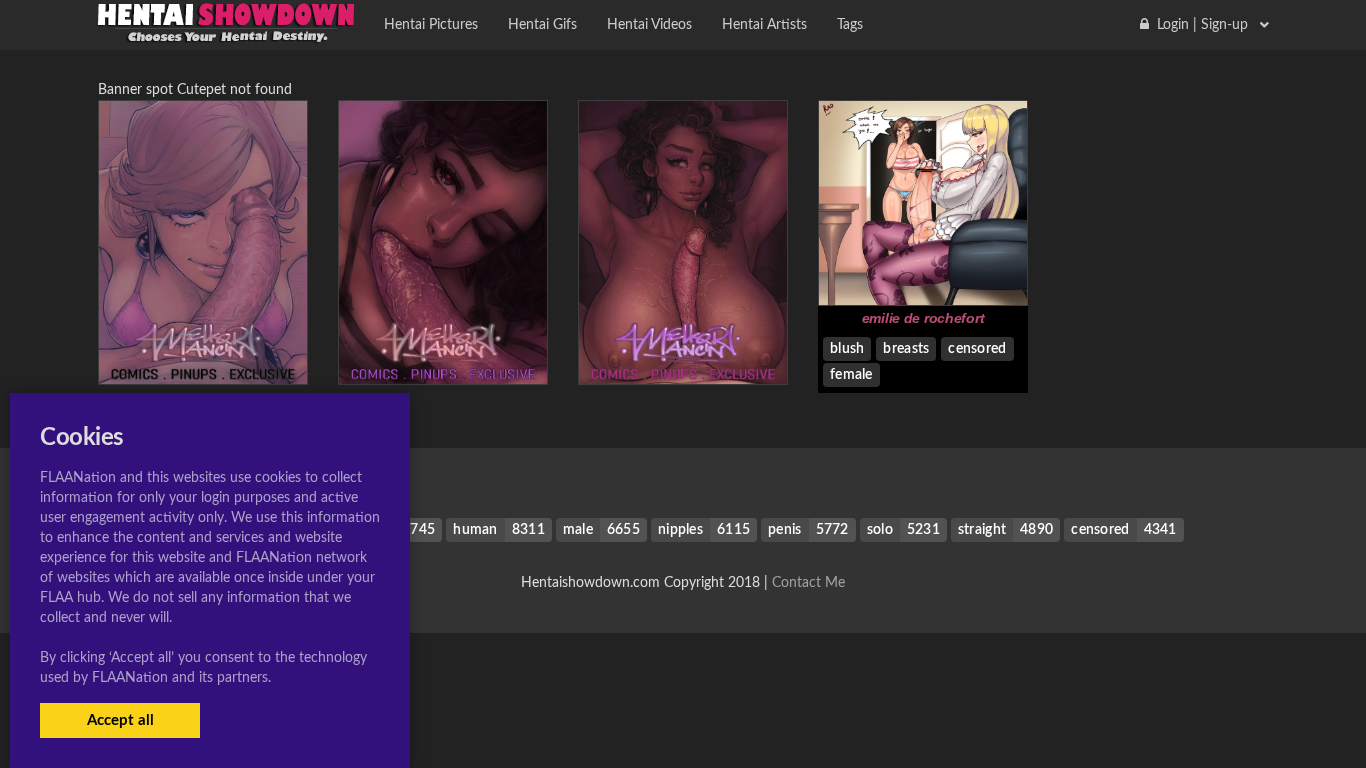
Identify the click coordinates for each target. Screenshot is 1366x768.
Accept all (120, 720)
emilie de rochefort (923, 318)
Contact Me (808, 583)
